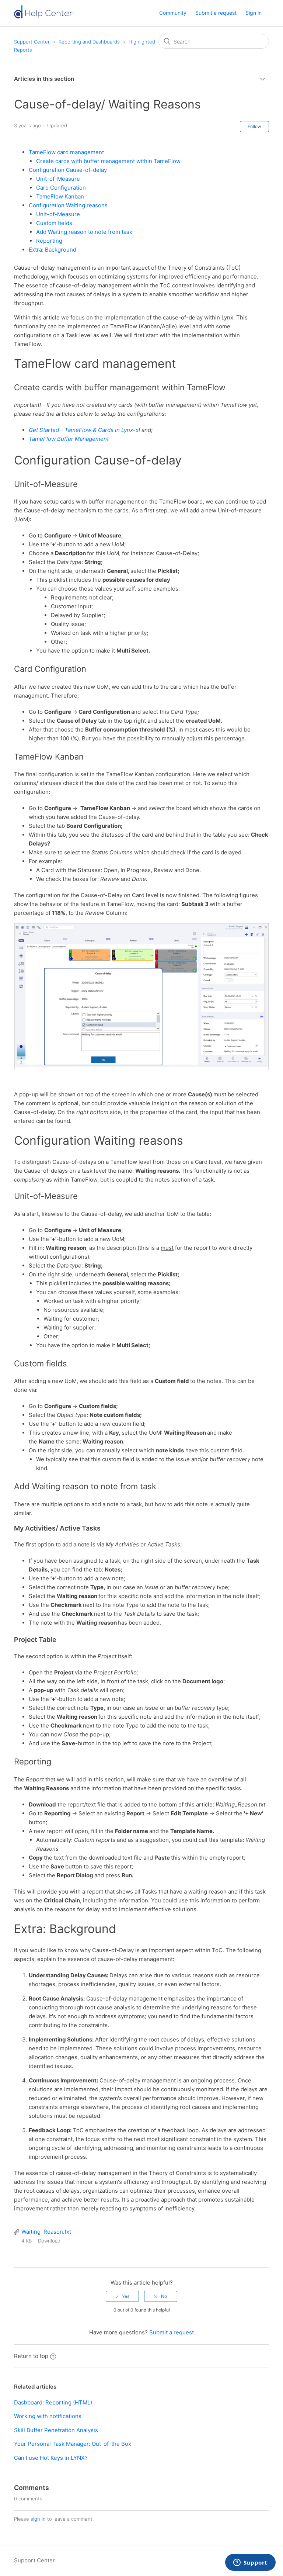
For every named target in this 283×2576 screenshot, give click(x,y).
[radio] (122, 2296)
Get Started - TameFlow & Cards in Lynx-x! (84, 430)
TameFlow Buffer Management (69, 439)
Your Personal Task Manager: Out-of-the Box (73, 2444)
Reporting (49, 241)
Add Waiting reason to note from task (84, 232)
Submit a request (216, 13)
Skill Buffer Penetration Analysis (56, 2430)
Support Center (32, 42)
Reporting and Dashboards (89, 42)
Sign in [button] (254, 13)
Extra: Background (53, 250)
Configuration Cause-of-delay (68, 170)
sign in (38, 2519)
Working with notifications (48, 2416)
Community (173, 13)
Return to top (31, 2356)
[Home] (46, 17)
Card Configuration (61, 188)
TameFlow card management (66, 152)
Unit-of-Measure (58, 179)
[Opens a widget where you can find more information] (250, 2563)
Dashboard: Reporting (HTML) (53, 2402)
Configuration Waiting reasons (68, 205)
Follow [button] (254, 126)
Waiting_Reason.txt (46, 2232)
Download (49, 2241)
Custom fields (54, 223)
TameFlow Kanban (60, 196)
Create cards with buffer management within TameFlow (108, 161)
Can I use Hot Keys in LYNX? (51, 2458)
